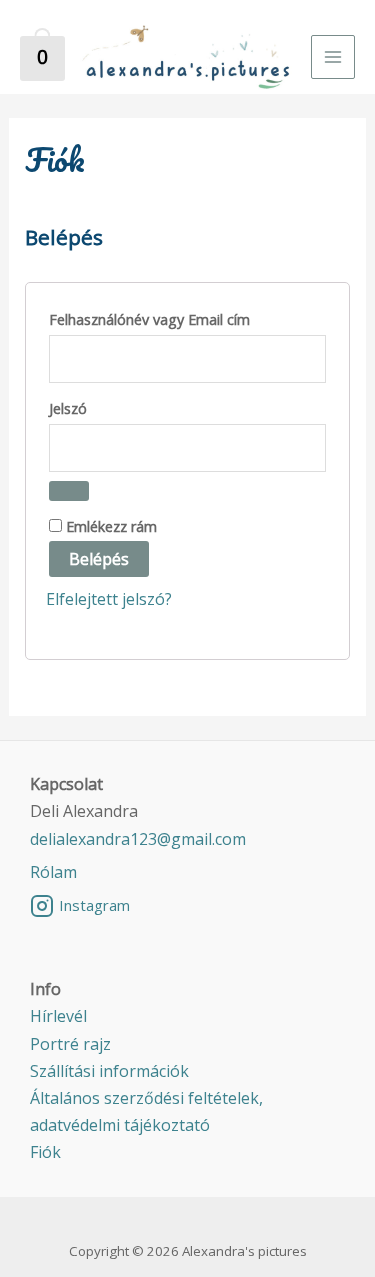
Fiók (45, 1152)
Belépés (99, 559)
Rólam (53, 872)
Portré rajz (70, 1044)
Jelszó (99, 408)
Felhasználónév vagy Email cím (180, 319)
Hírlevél (58, 1016)
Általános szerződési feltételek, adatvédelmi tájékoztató (146, 1111)
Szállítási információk (109, 1071)
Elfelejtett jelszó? (109, 599)
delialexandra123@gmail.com (138, 839)
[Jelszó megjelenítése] (69, 491)
